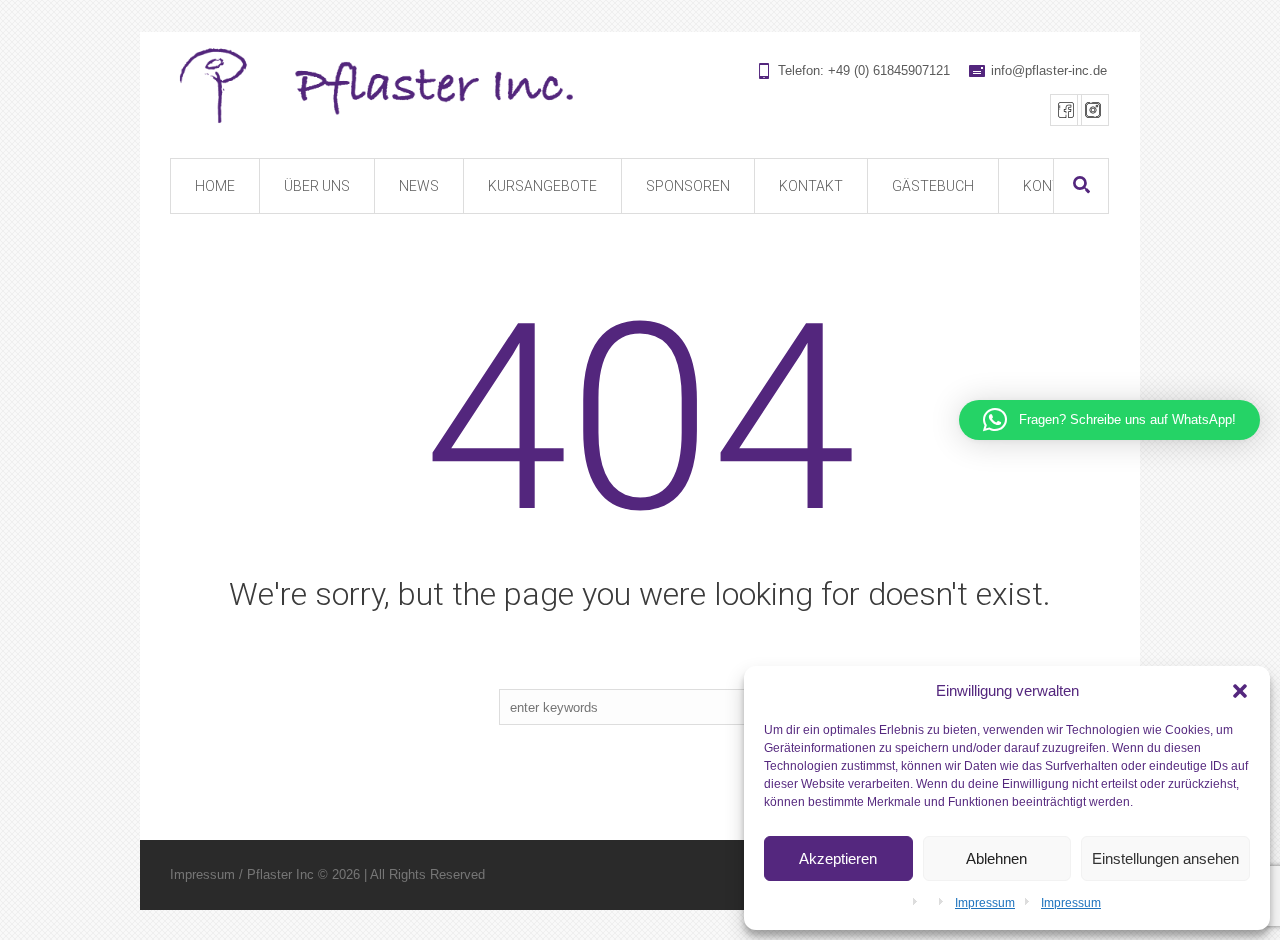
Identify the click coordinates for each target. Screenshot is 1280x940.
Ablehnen (996, 858)
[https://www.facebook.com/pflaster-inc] (1066, 110)
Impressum (985, 903)
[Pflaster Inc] (638, 87)
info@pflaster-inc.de (1049, 70)
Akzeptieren (838, 858)
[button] (1240, 691)
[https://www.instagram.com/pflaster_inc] (1093, 110)
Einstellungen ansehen (1165, 858)
